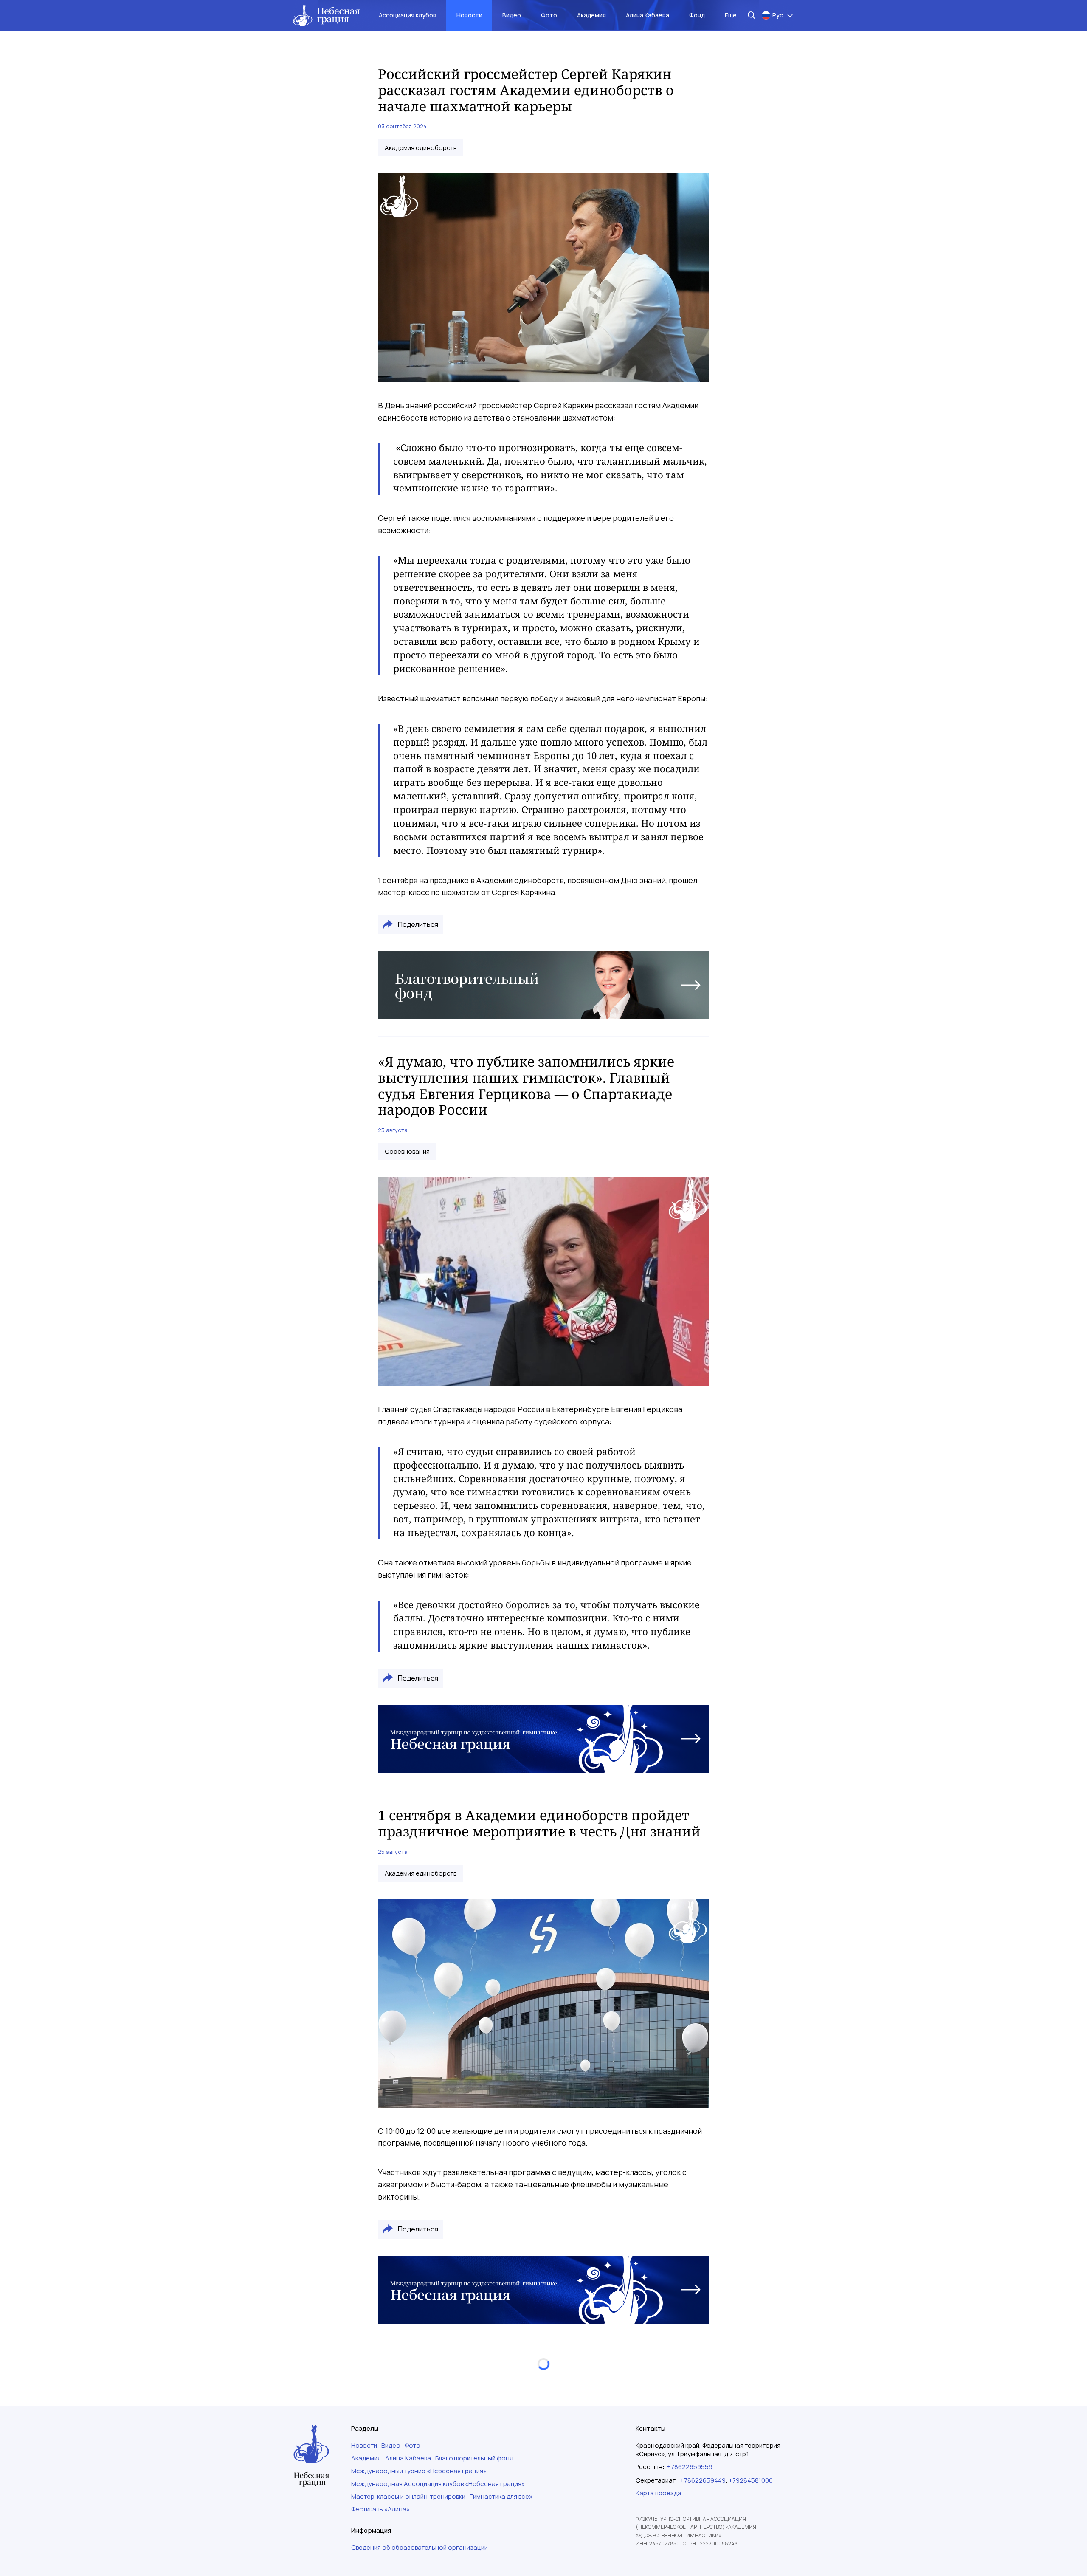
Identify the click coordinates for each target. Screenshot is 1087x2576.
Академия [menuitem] (591, 15)
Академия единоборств (421, 148)
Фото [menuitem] (549, 15)
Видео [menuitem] (512, 15)
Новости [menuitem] (469, 15)
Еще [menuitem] (731, 15)
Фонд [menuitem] (697, 15)
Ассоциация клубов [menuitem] (408, 15)
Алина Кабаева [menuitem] (648, 15)
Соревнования (407, 1152)
